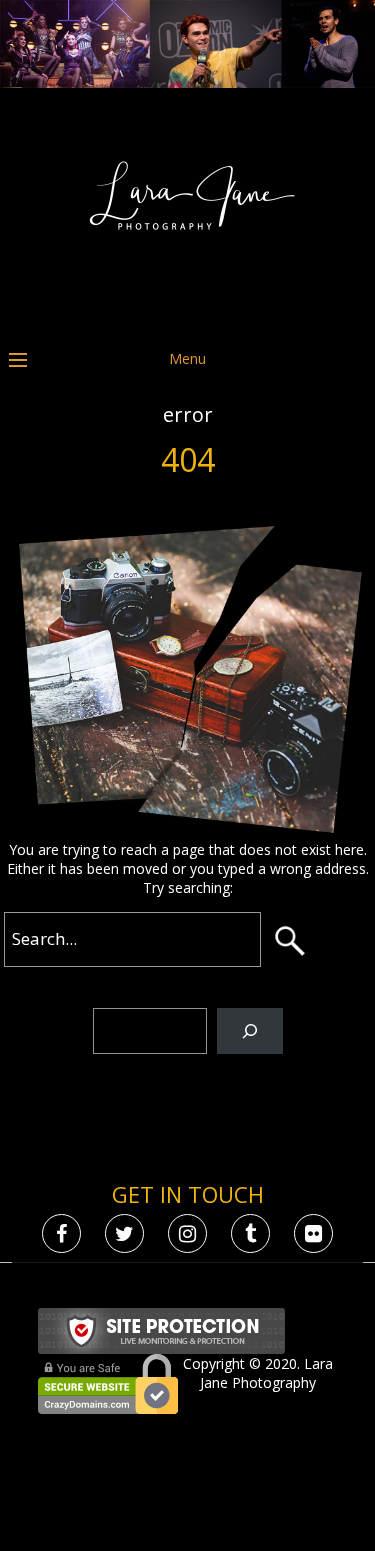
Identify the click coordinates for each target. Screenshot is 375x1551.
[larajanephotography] (188, 311)
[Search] (249, 1031)
